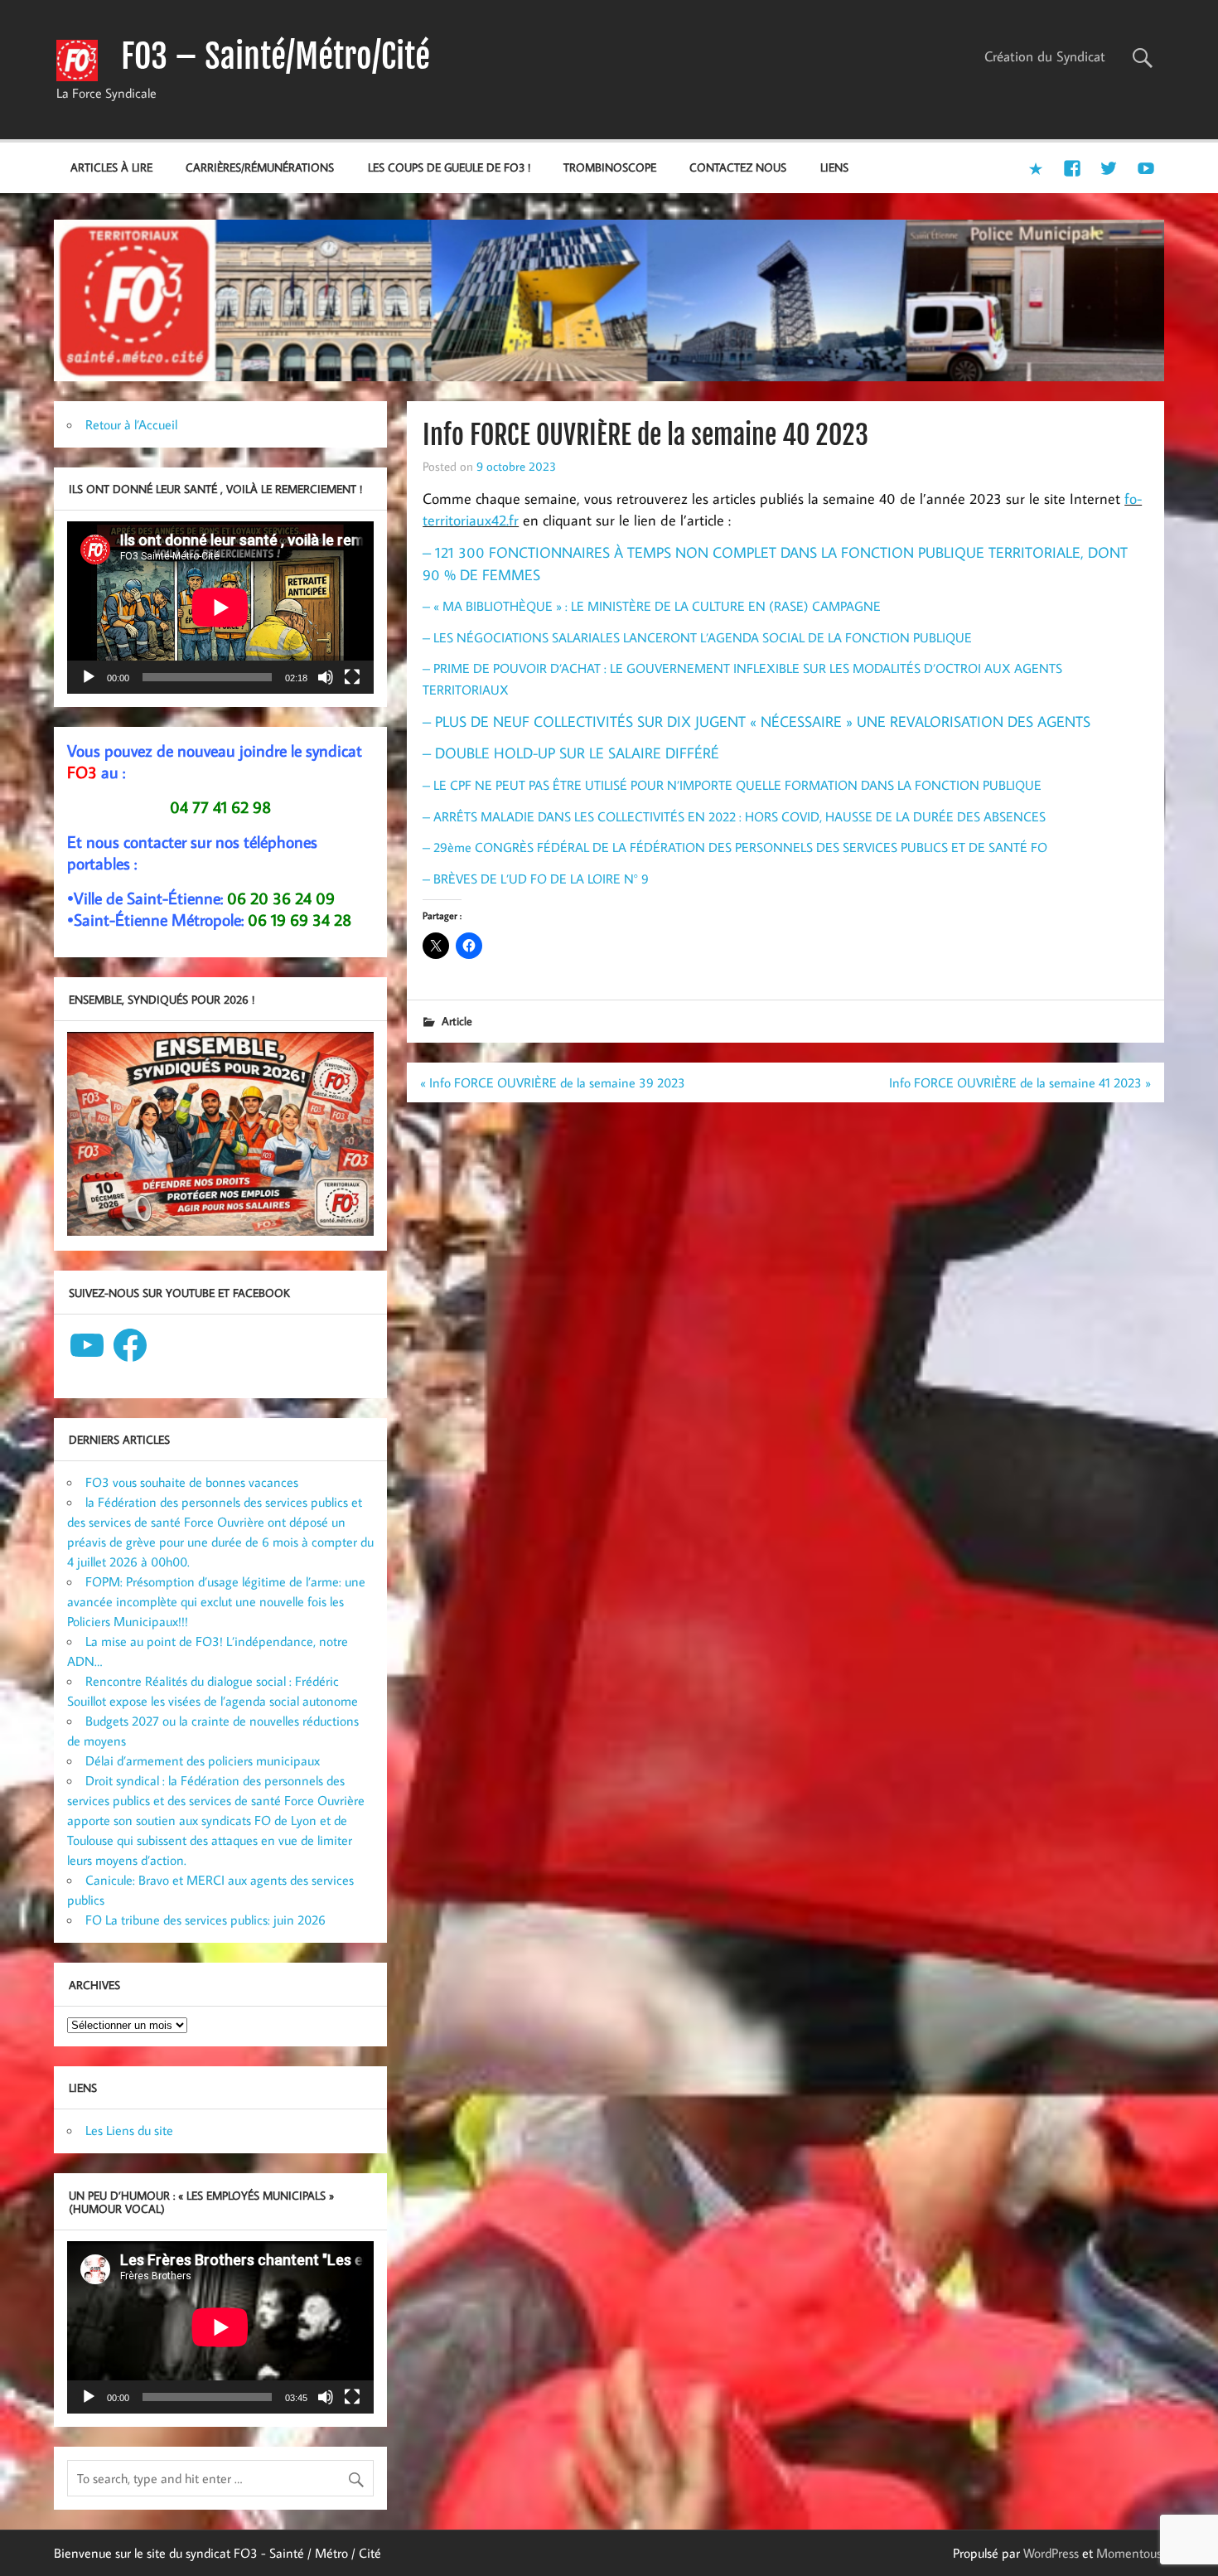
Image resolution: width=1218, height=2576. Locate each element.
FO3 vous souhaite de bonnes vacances (192, 1482)
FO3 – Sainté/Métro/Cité (275, 56)
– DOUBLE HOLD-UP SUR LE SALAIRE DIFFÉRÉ (571, 753)
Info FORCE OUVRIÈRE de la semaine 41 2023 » (1020, 1082)
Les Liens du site (129, 2130)
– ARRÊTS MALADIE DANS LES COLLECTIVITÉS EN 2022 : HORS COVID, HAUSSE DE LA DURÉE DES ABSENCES (734, 816)
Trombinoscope (610, 167)
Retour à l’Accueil (131, 424)
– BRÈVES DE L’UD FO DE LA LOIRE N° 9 (536, 879)
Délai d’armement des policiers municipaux (203, 1760)
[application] (220, 608)
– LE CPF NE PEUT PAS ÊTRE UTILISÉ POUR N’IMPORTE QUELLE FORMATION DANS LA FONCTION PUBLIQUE (732, 785)
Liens (834, 167)
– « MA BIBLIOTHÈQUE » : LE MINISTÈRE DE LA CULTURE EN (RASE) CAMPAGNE (652, 606)
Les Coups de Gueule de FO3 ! (449, 167)
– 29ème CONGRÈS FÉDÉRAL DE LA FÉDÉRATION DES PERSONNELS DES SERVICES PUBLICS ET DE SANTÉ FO (735, 847)
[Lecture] (89, 677)
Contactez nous (738, 167)
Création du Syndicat (1045, 56)
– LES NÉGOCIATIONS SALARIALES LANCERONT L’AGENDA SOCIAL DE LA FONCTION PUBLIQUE (697, 637)
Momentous (1129, 2553)
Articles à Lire (111, 167)
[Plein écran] (352, 677)
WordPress (1051, 2553)
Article (457, 1021)
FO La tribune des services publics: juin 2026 (205, 1920)
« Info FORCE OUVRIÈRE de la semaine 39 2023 (553, 1082)
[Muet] (326, 677)
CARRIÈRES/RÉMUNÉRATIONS (260, 167)
